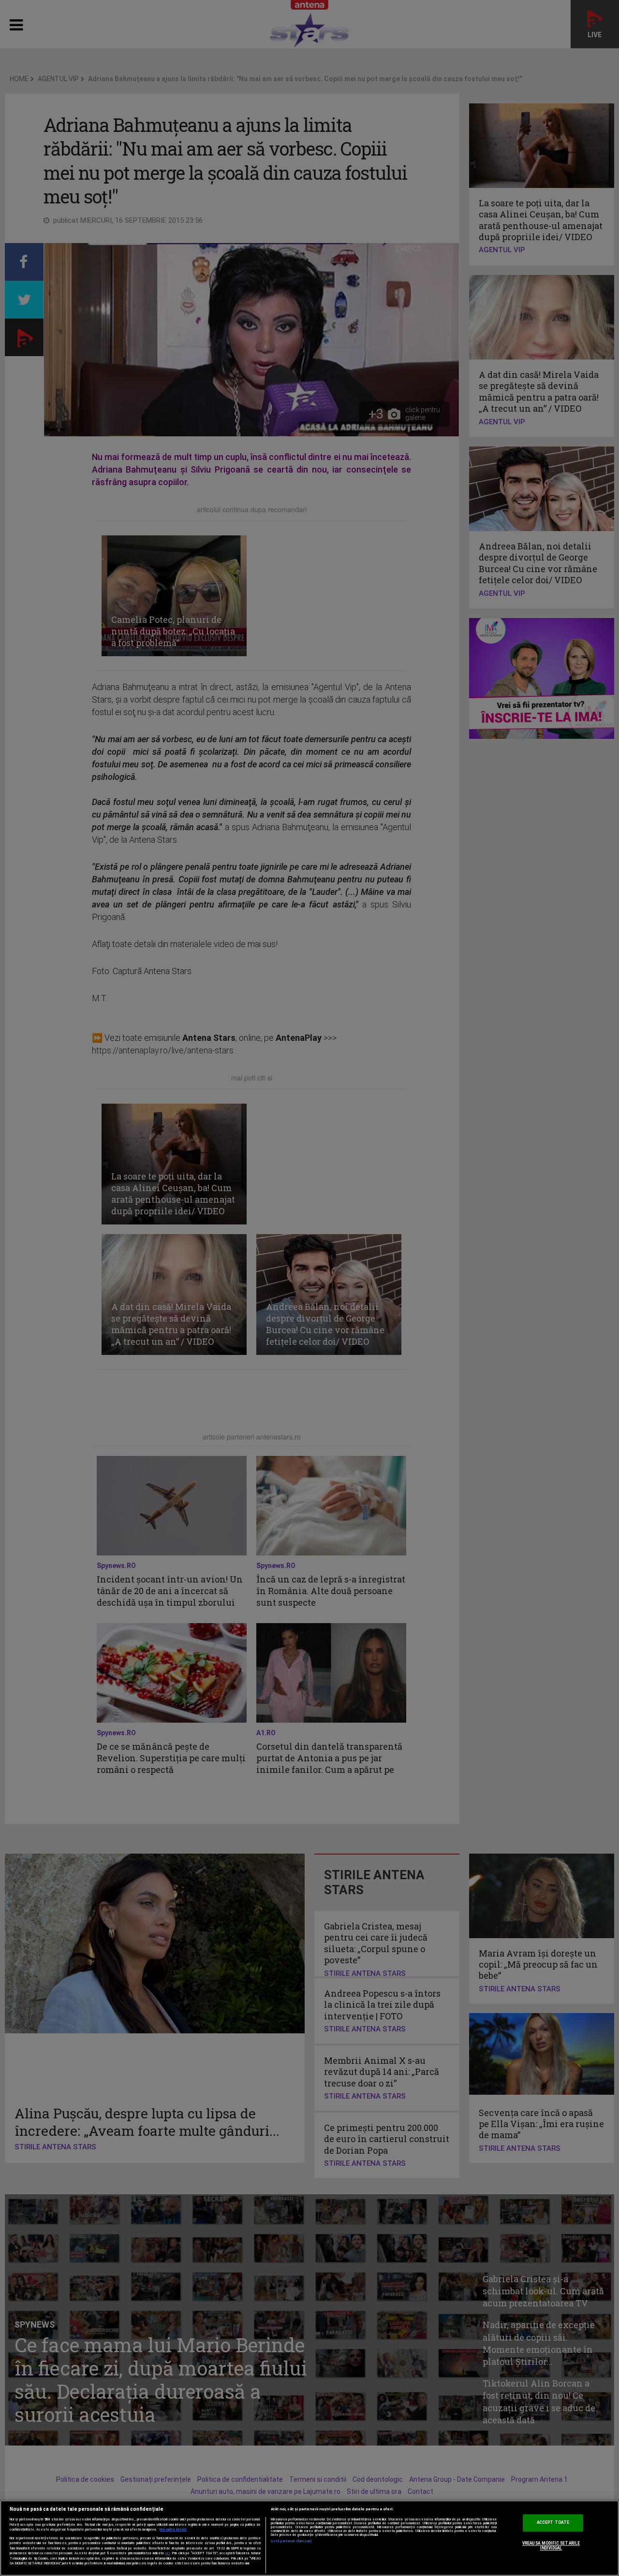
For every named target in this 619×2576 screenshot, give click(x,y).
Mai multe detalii (173, 2530)
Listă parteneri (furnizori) (291, 2541)
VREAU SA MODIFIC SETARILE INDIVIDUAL (551, 2546)
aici (167, 2553)
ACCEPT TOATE (553, 2523)
